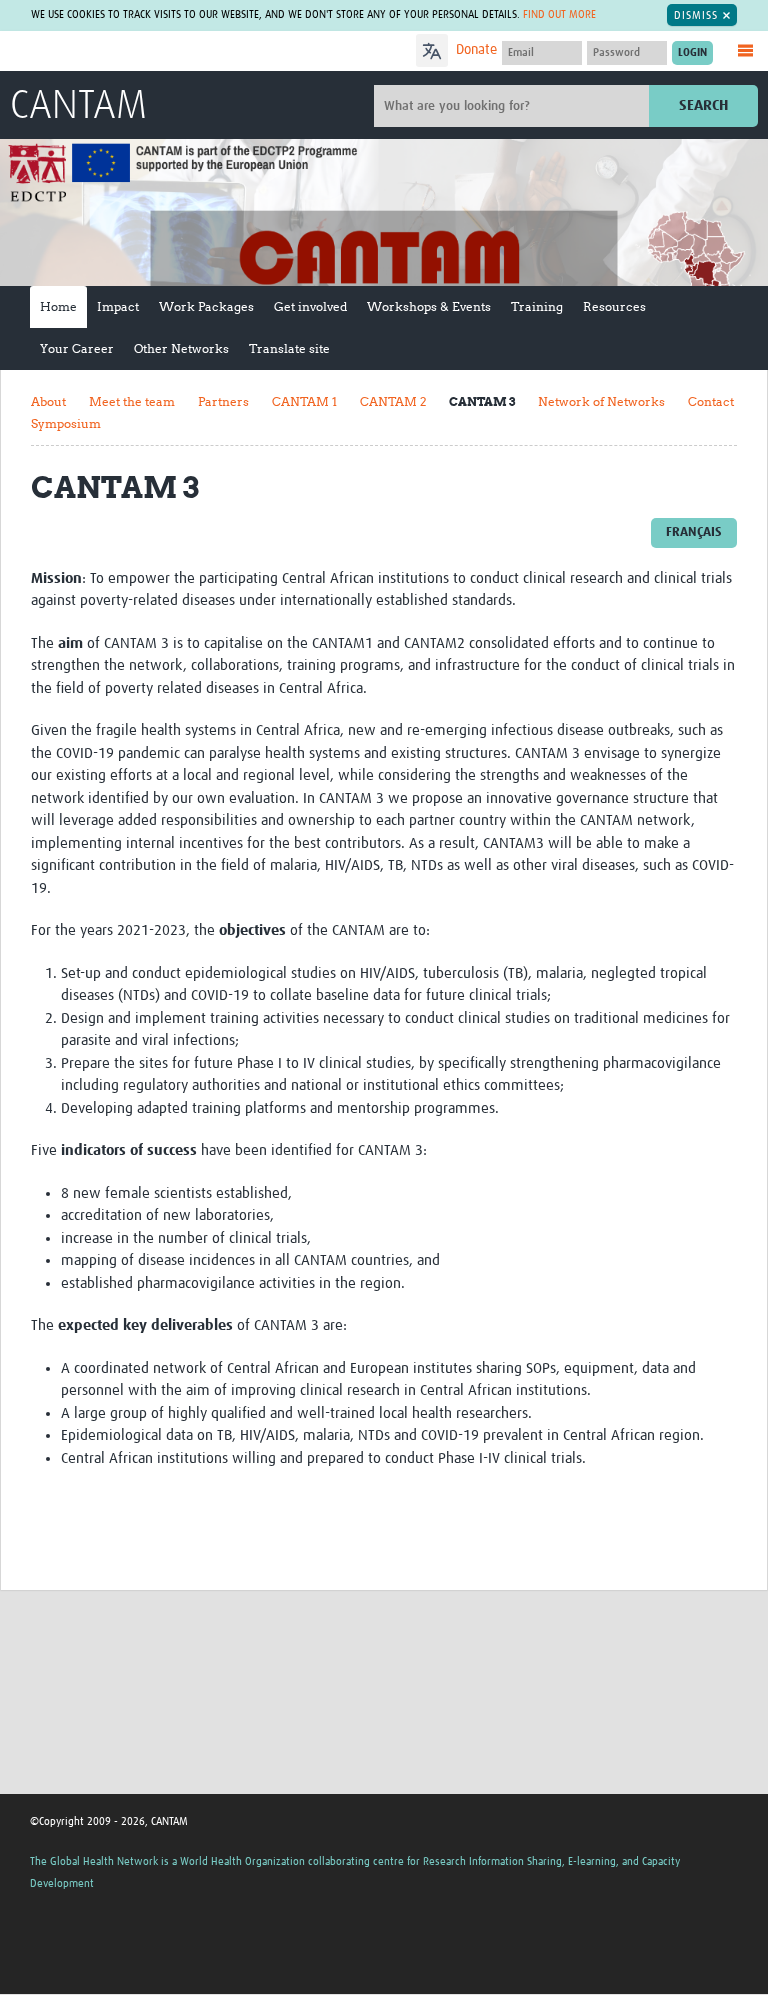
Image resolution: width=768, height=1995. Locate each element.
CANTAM (78, 107)
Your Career (77, 348)
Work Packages (206, 306)
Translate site (289, 348)
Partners (223, 401)
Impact (118, 306)
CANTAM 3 (482, 401)
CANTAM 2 (393, 401)
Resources (614, 306)
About (48, 401)
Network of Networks (601, 401)
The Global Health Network (159, 52)
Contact (711, 401)
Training (537, 306)
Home (58, 306)
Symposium (66, 423)
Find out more (559, 14)
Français (694, 532)
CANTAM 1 (304, 401)
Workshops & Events (429, 306)
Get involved (310, 306)
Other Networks (181, 348)
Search (703, 105)
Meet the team (132, 401)
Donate (476, 50)
